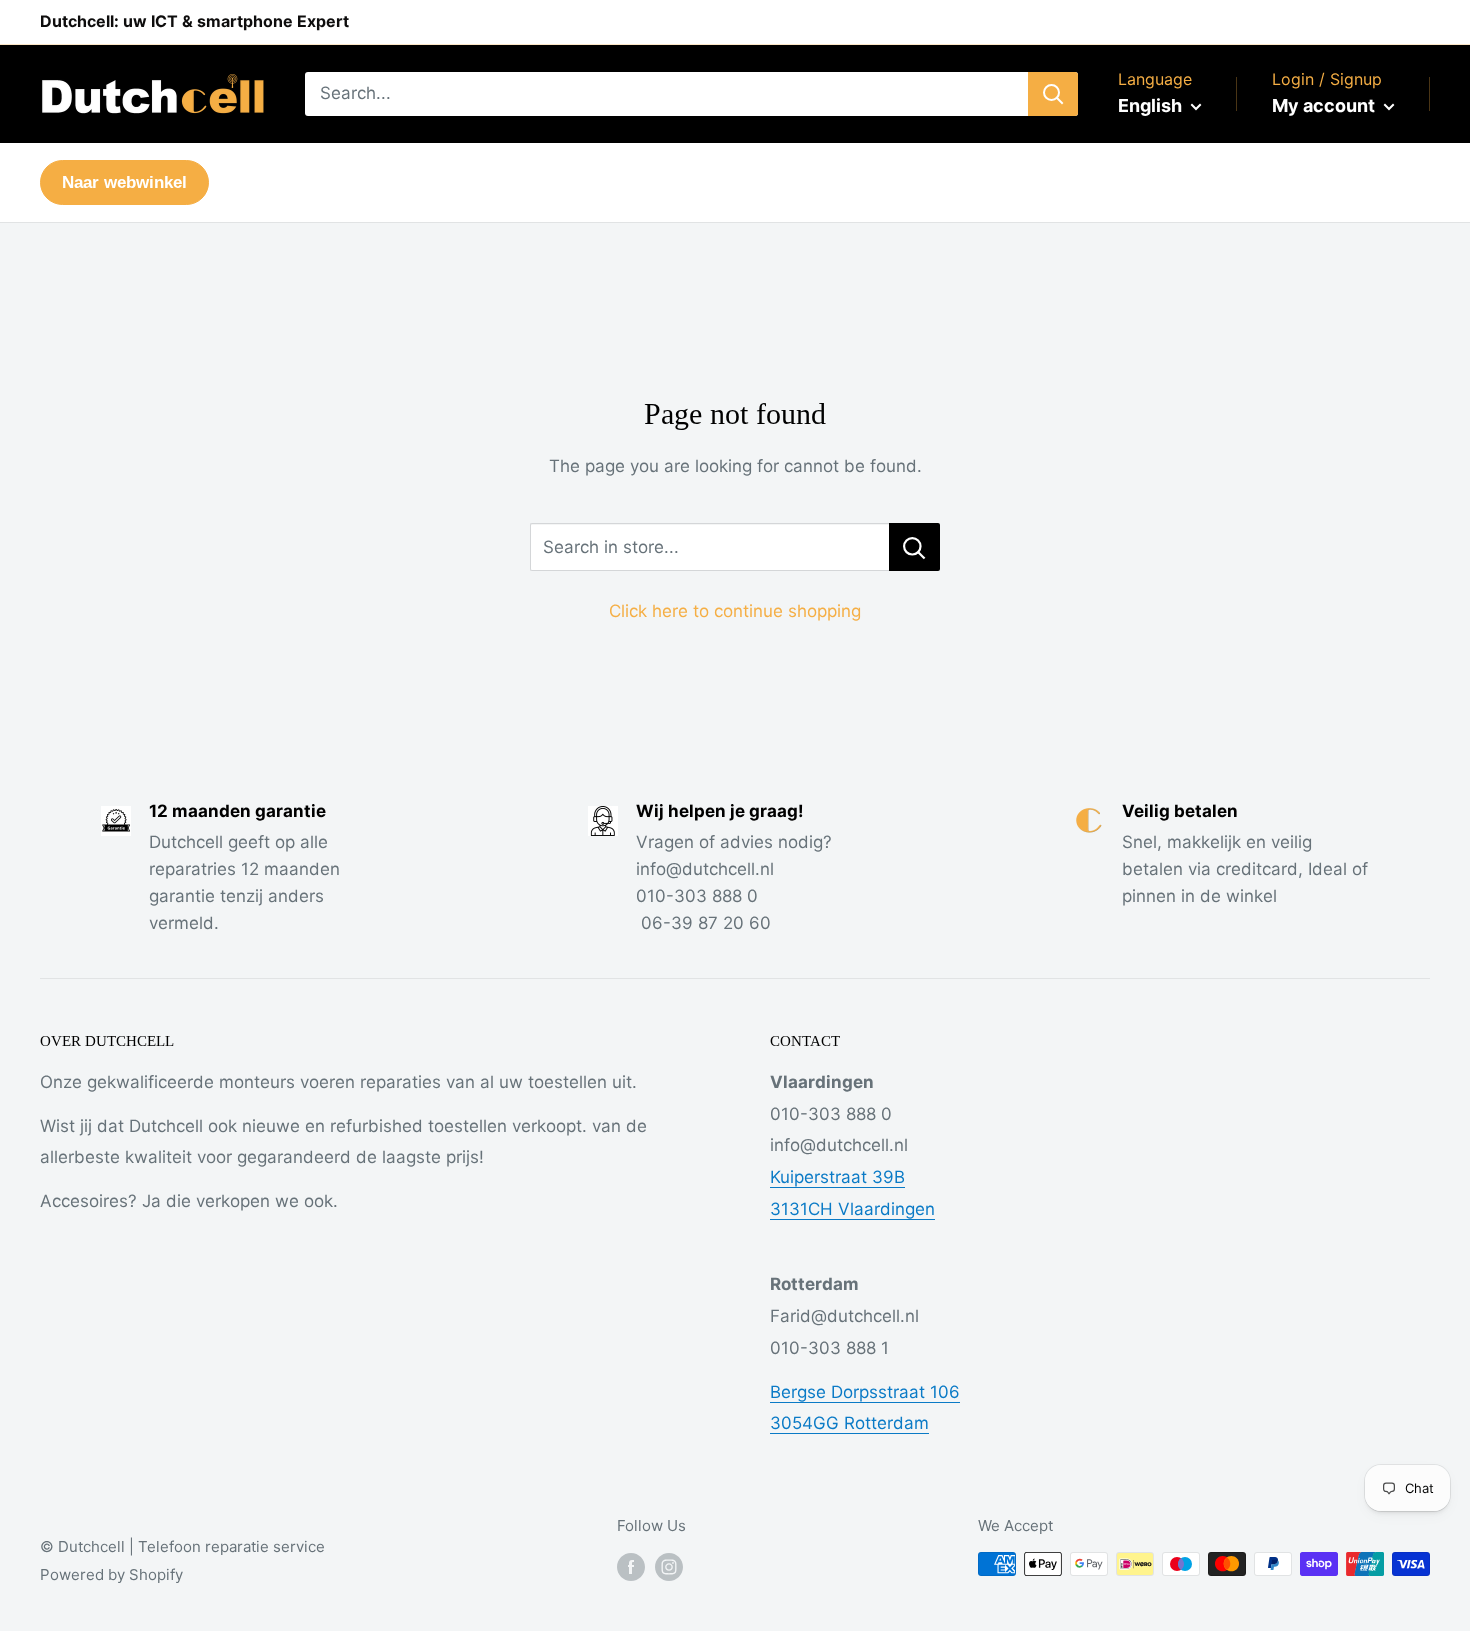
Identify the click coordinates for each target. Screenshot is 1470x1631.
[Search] (1053, 94)
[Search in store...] (914, 547)
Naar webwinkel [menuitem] (124, 181)
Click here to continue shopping (735, 611)
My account (1325, 105)
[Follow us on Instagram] (669, 1566)
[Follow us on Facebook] (631, 1566)
